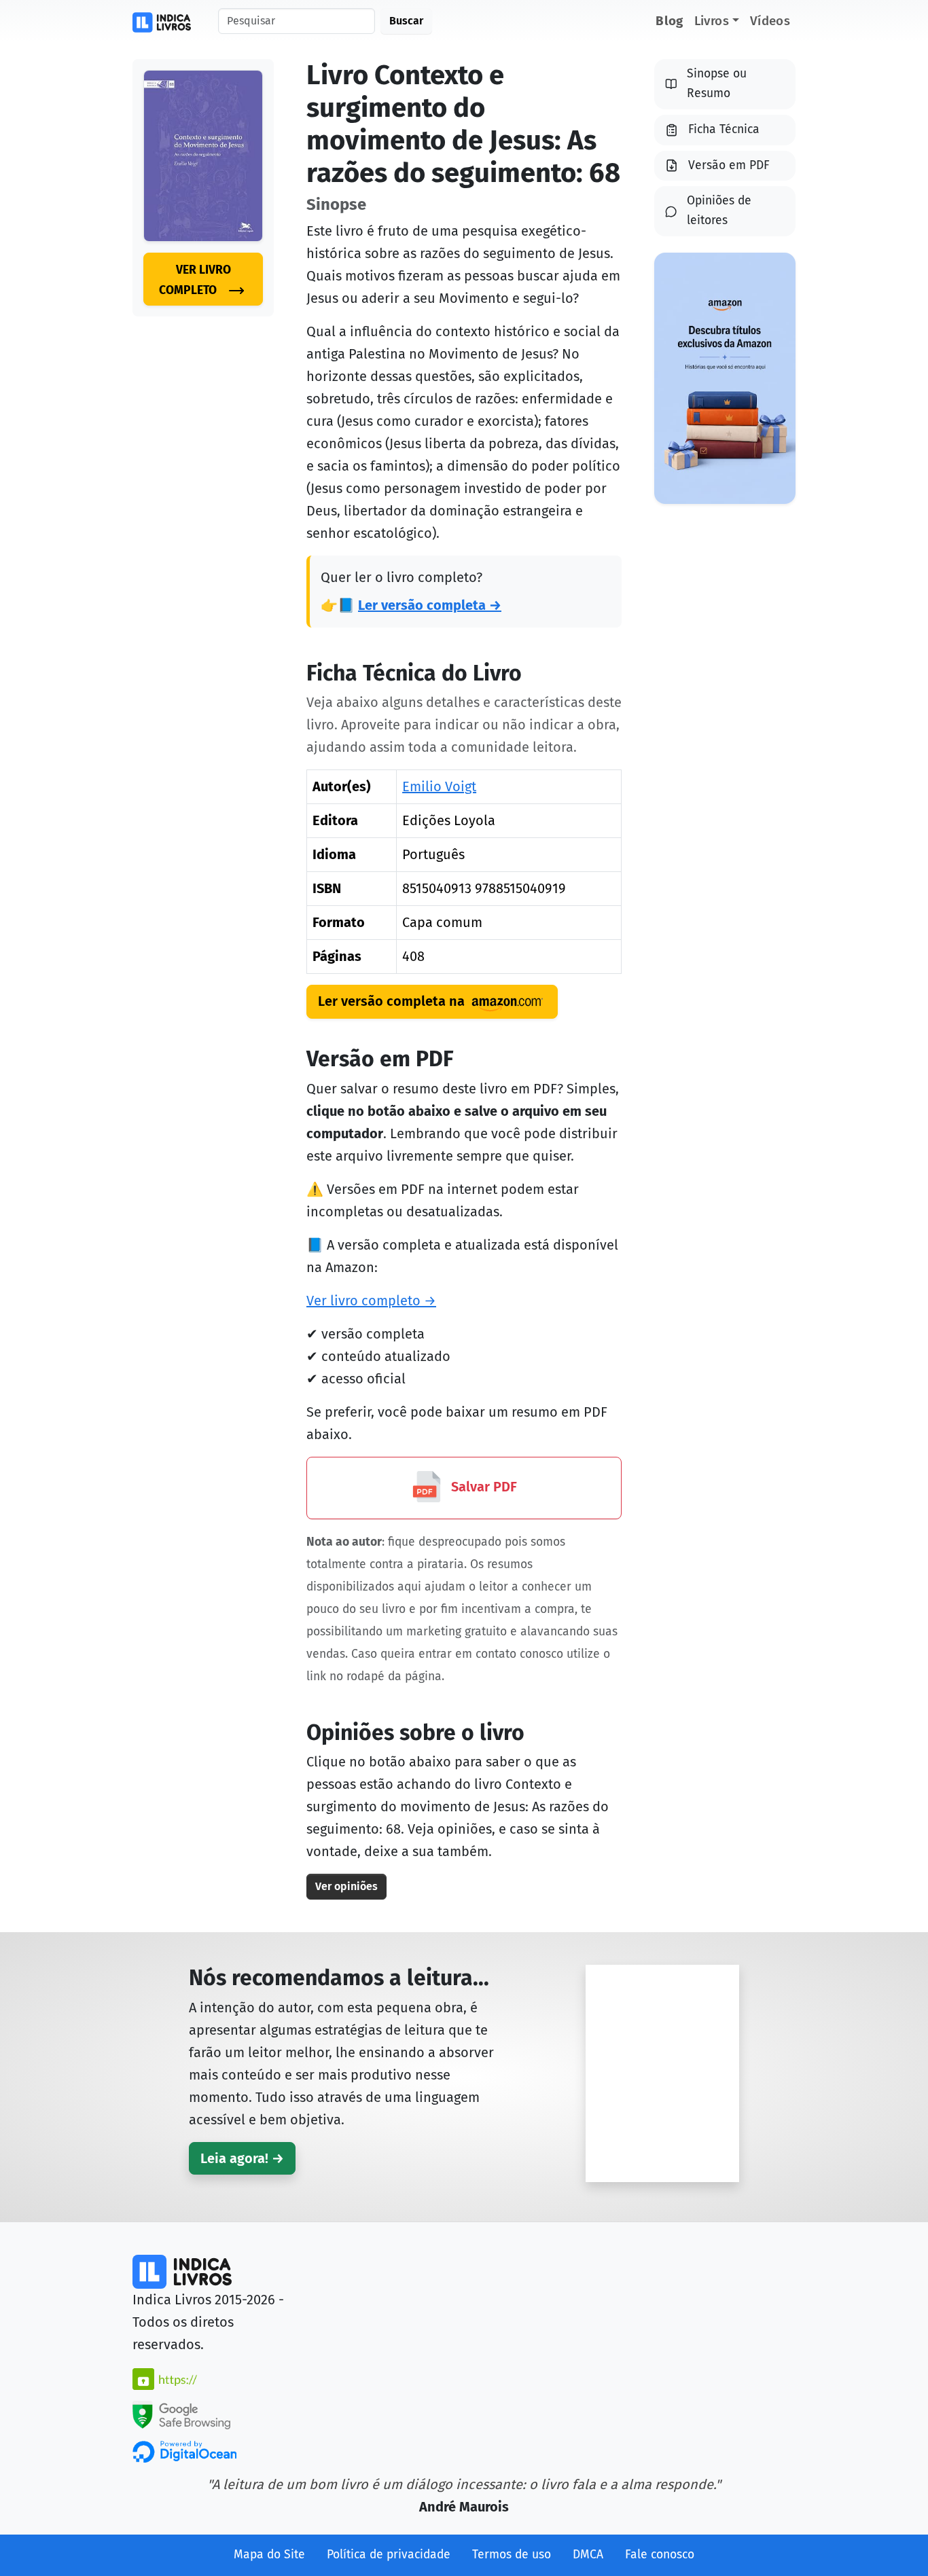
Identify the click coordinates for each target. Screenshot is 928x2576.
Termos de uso (512, 2555)
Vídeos (770, 21)
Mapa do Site (269, 2555)
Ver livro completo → (371, 1301)
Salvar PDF (482, 1487)
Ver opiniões (346, 1886)
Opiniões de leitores (719, 211)
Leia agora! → (242, 2158)
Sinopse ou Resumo (717, 84)
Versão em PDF (729, 165)
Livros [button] (712, 21)
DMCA (588, 2555)
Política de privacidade (389, 2555)
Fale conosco (660, 2555)
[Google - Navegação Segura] (181, 2414)
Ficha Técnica (724, 129)
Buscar (406, 21)
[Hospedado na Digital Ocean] (184, 2451)
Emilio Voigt (439, 786)
